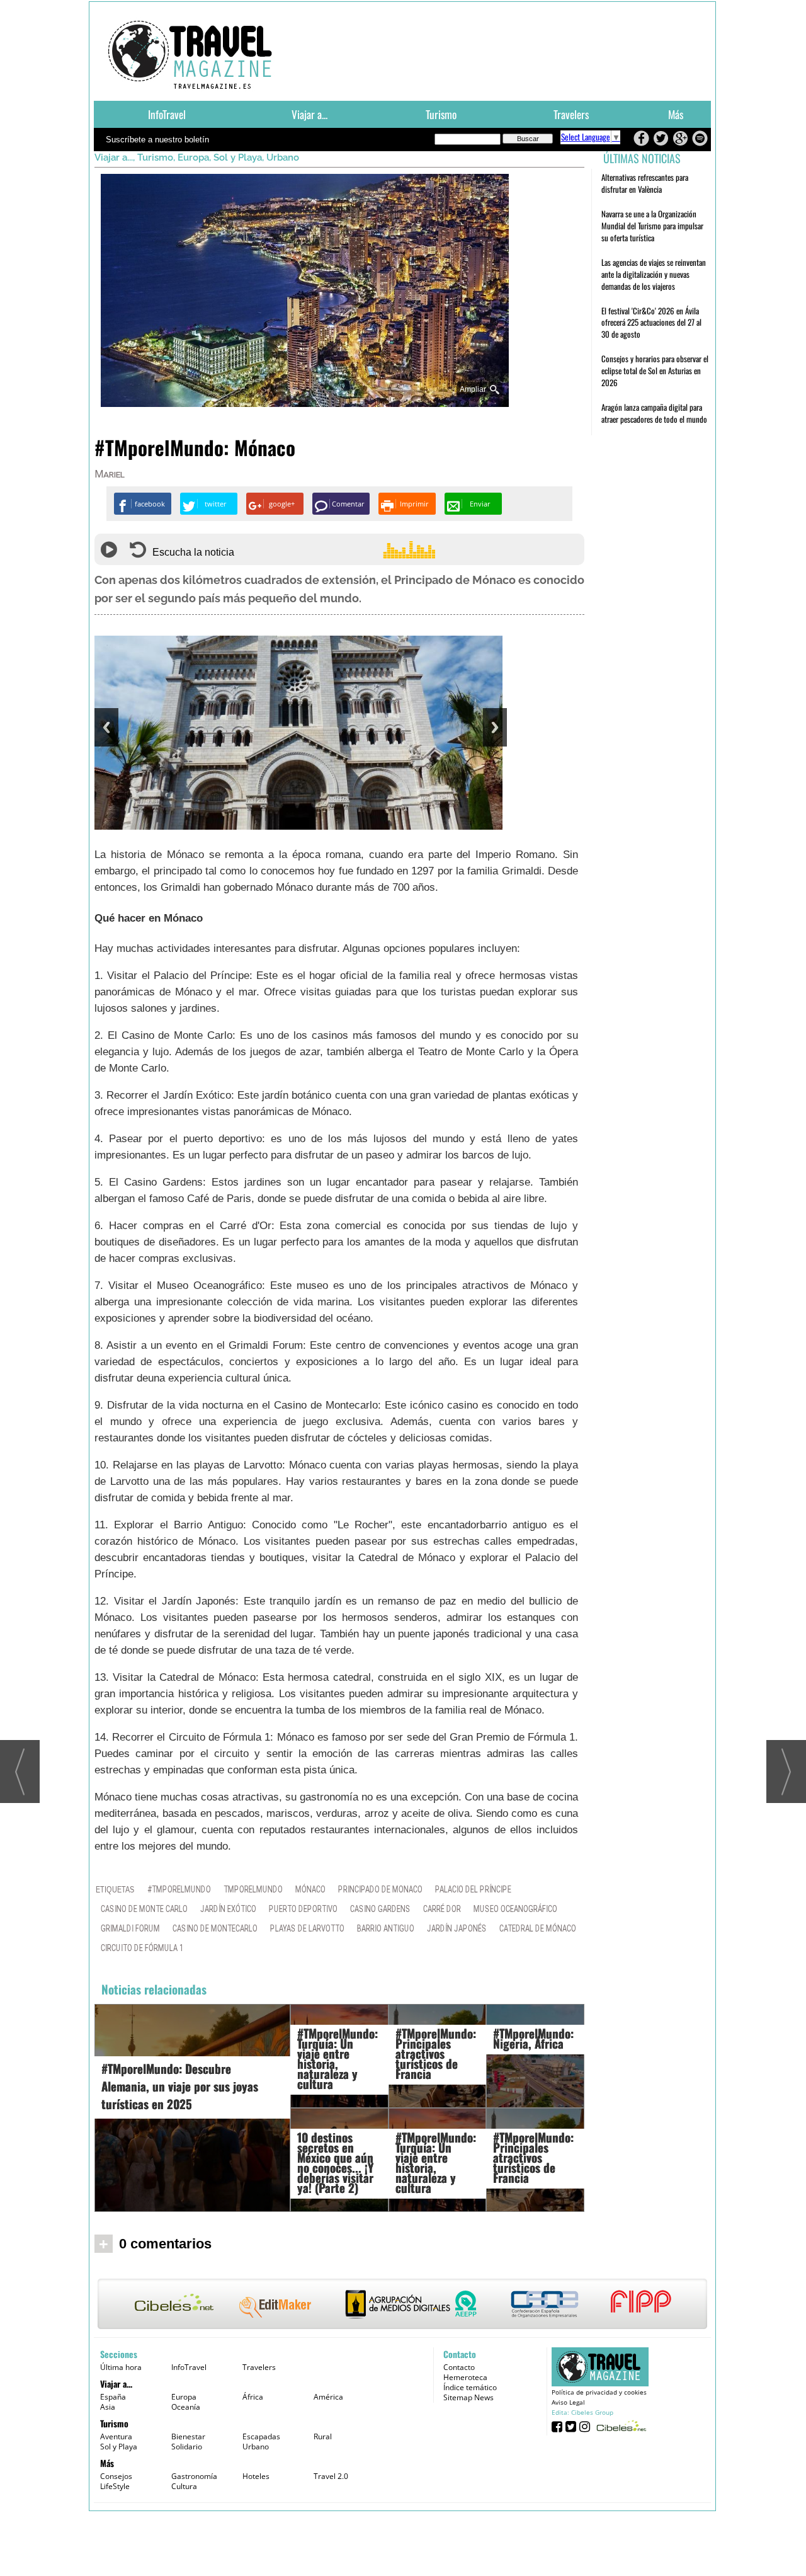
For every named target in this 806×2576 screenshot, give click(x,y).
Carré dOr (442, 1909)
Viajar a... (309, 114)
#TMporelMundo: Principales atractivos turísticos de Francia (436, 2053)
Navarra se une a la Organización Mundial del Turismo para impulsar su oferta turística (652, 226)
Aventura (116, 2436)
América (328, 2397)
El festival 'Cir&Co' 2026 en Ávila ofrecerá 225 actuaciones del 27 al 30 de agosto (651, 323)
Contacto (459, 2367)
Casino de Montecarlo (215, 1929)
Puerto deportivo (303, 1909)
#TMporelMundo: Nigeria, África (533, 2038)
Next (495, 727)
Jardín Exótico (228, 1909)
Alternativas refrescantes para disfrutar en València (645, 183)
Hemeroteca (465, 2377)
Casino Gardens (380, 1909)
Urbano (283, 157)
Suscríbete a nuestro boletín (157, 140)
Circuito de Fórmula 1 (142, 1948)
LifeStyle (115, 2486)
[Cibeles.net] (402, 2305)
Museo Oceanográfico (515, 1909)
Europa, (196, 157)
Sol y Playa (119, 2447)
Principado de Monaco (380, 1890)
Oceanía (186, 2407)
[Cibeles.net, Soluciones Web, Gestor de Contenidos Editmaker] (620, 2426)
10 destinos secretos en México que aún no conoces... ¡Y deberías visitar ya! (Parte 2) (335, 2162)
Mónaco (310, 1890)
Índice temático (470, 2387)
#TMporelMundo (179, 1890)
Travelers (571, 114)
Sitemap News (468, 2397)
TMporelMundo (253, 1890)
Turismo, (157, 157)
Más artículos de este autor (150, 477)
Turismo (441, 114)
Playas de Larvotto (307, 1929)
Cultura (184, 2486)
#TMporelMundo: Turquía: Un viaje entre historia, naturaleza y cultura (338, 2058)
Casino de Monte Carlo (144, 1909)
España (113, 2397)
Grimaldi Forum (130, 1929)
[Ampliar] (305, 402)
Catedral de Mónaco (538, 1929)
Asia (108, 2407)
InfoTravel (167, 114)
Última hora (121, 2367)
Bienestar (188, 2436)
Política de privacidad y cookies (599, 2392)
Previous (106, 727)
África (253, 2397)
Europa (184, 2397)
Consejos (116, 2476)
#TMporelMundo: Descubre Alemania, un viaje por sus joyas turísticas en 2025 (180, 2086)
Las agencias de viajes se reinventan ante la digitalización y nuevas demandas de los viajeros (654, 274)
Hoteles (256, 2476)
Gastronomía (194, 2476)
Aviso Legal (568, 2402)
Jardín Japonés (457, 1929)
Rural (323, 2436)
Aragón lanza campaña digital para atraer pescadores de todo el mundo (654, 413)
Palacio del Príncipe (473, 1890)
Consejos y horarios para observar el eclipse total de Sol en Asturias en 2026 (655, 370)
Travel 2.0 (331, 2476)
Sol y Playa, (240, 157)
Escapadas (261, 2436)
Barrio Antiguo (386, 1929)
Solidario (187, 2447)
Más (676, 114)
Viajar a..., (116, 157)
